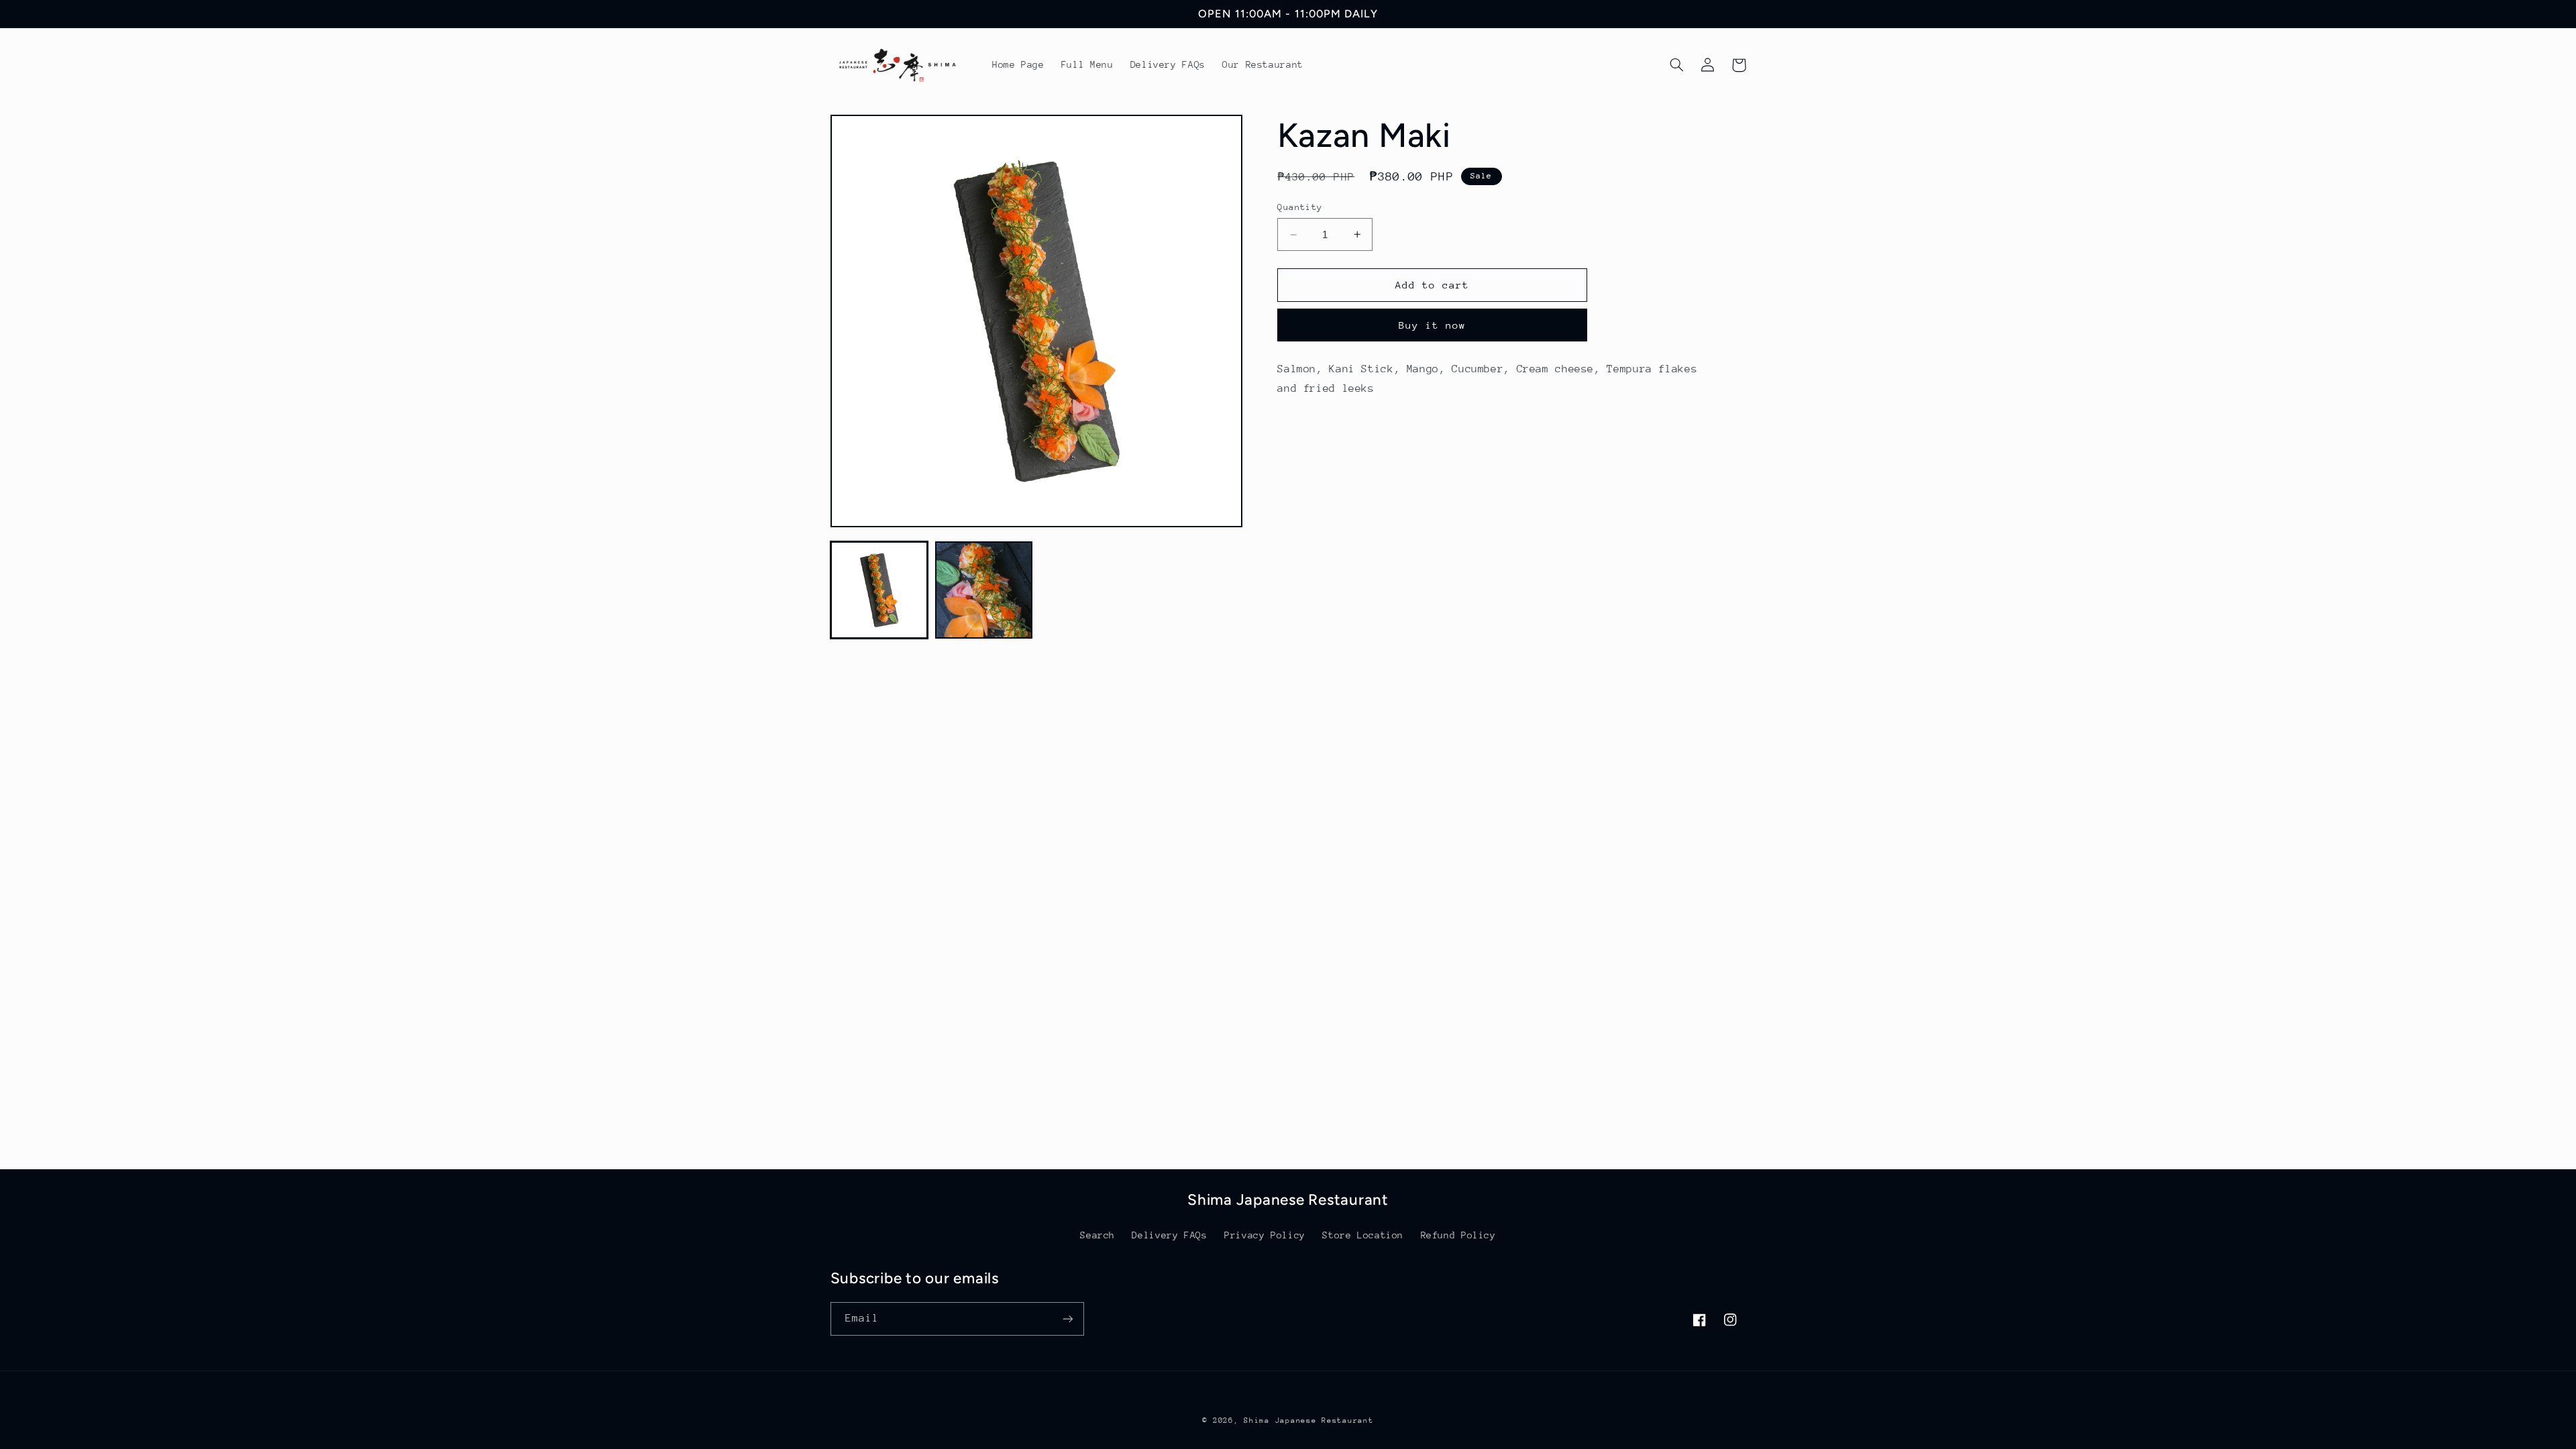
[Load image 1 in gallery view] (879, 590)
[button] (1677, 65)
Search (1097, 1235)
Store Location (1363, 1235)
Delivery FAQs (1169, 1235)
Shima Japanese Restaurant (1308, 1420)
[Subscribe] (1067, 1319)
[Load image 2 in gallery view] (984, 590)
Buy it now (1433, 325)
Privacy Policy (1265, 1235)
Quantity (1300, 207)
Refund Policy (1458, 1235)
